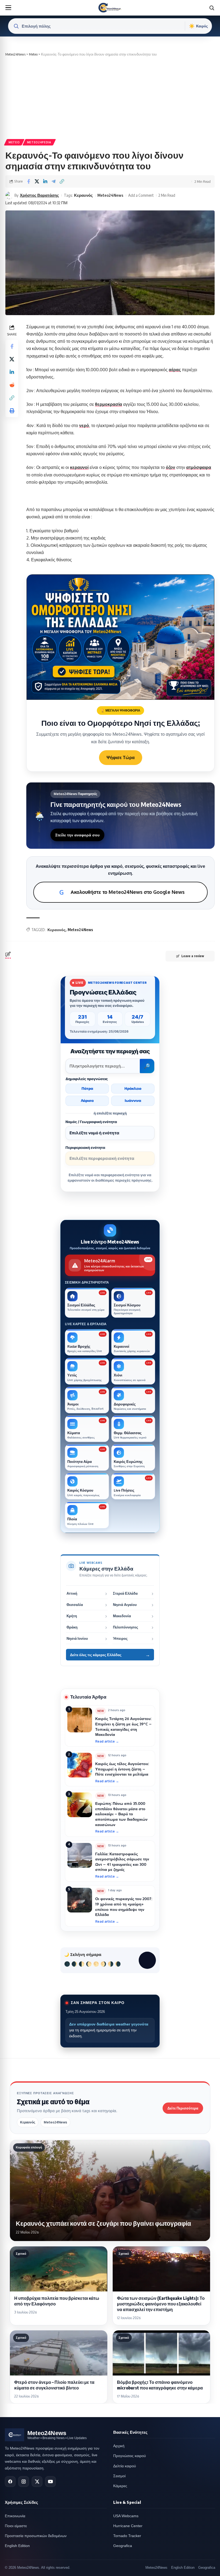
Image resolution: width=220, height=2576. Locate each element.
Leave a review (193, 956)
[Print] (12, 411)
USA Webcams (126, 2516)
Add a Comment (141, 195)
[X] (37, 2482)
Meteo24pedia (39, 142)
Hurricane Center (128, 2526)
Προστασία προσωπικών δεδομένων (36, 2536)
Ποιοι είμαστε (16, 2526)
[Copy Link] (62, 181)
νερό (84, 425)
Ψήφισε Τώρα (121, 757)
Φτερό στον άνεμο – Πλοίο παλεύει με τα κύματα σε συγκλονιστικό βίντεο (54, 2385)
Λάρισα (87, 1101)
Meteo (14, 142)
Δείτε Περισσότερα (183, 2108)
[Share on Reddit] (12, 385)
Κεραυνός (83, 195)
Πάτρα (87, 1088)
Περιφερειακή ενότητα (85, 1148)
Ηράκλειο (133, 1088)
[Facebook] (10, 2482)
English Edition (17, 2546)
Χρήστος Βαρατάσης (39, 195)
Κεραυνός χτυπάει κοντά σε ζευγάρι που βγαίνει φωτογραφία (103, 2223)
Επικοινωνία (15, 2516)
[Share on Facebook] (28, 181)
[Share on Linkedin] (45, 181)
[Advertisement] (110, 97)
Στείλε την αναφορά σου (77, 835)
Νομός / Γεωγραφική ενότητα (91, 1122)
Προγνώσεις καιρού (130, 2456)
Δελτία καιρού (125, 2466)
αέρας (175, 370)
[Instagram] (24, 2482)
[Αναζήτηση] (212, 8)
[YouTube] (50, 2482)
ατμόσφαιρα (199, 467)
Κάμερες (120, 2486)
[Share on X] (37, 181)
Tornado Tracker (127, 2536)
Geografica (123, 2546)
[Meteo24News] (110, 8)
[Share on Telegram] (53, 181)
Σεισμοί (119, 2476)
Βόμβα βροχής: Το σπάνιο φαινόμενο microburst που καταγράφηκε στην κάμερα (160, 2385)
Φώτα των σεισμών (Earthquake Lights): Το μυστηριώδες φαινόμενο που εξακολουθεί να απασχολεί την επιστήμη (161, 2304)
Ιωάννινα (133, 1101)
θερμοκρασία (109, 404)
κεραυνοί (79, 467)
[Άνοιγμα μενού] (8, 8)
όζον (170, 467)
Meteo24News (110, 195)
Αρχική (119, 2446)
